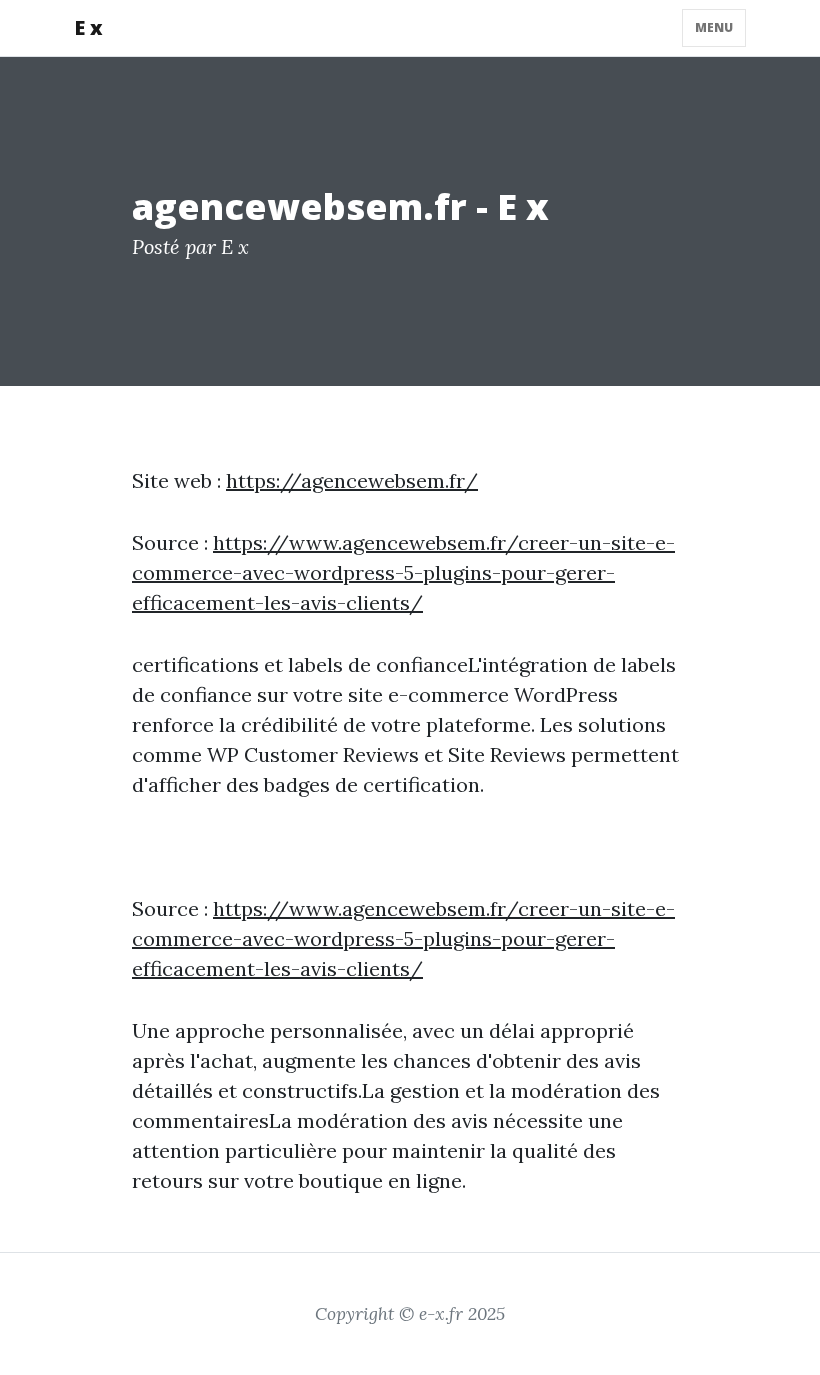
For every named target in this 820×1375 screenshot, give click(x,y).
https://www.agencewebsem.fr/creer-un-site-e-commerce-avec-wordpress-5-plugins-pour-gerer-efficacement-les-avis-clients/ (403, 572)
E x (88, 27)
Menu (714, 27)
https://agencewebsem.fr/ (352, 480)
